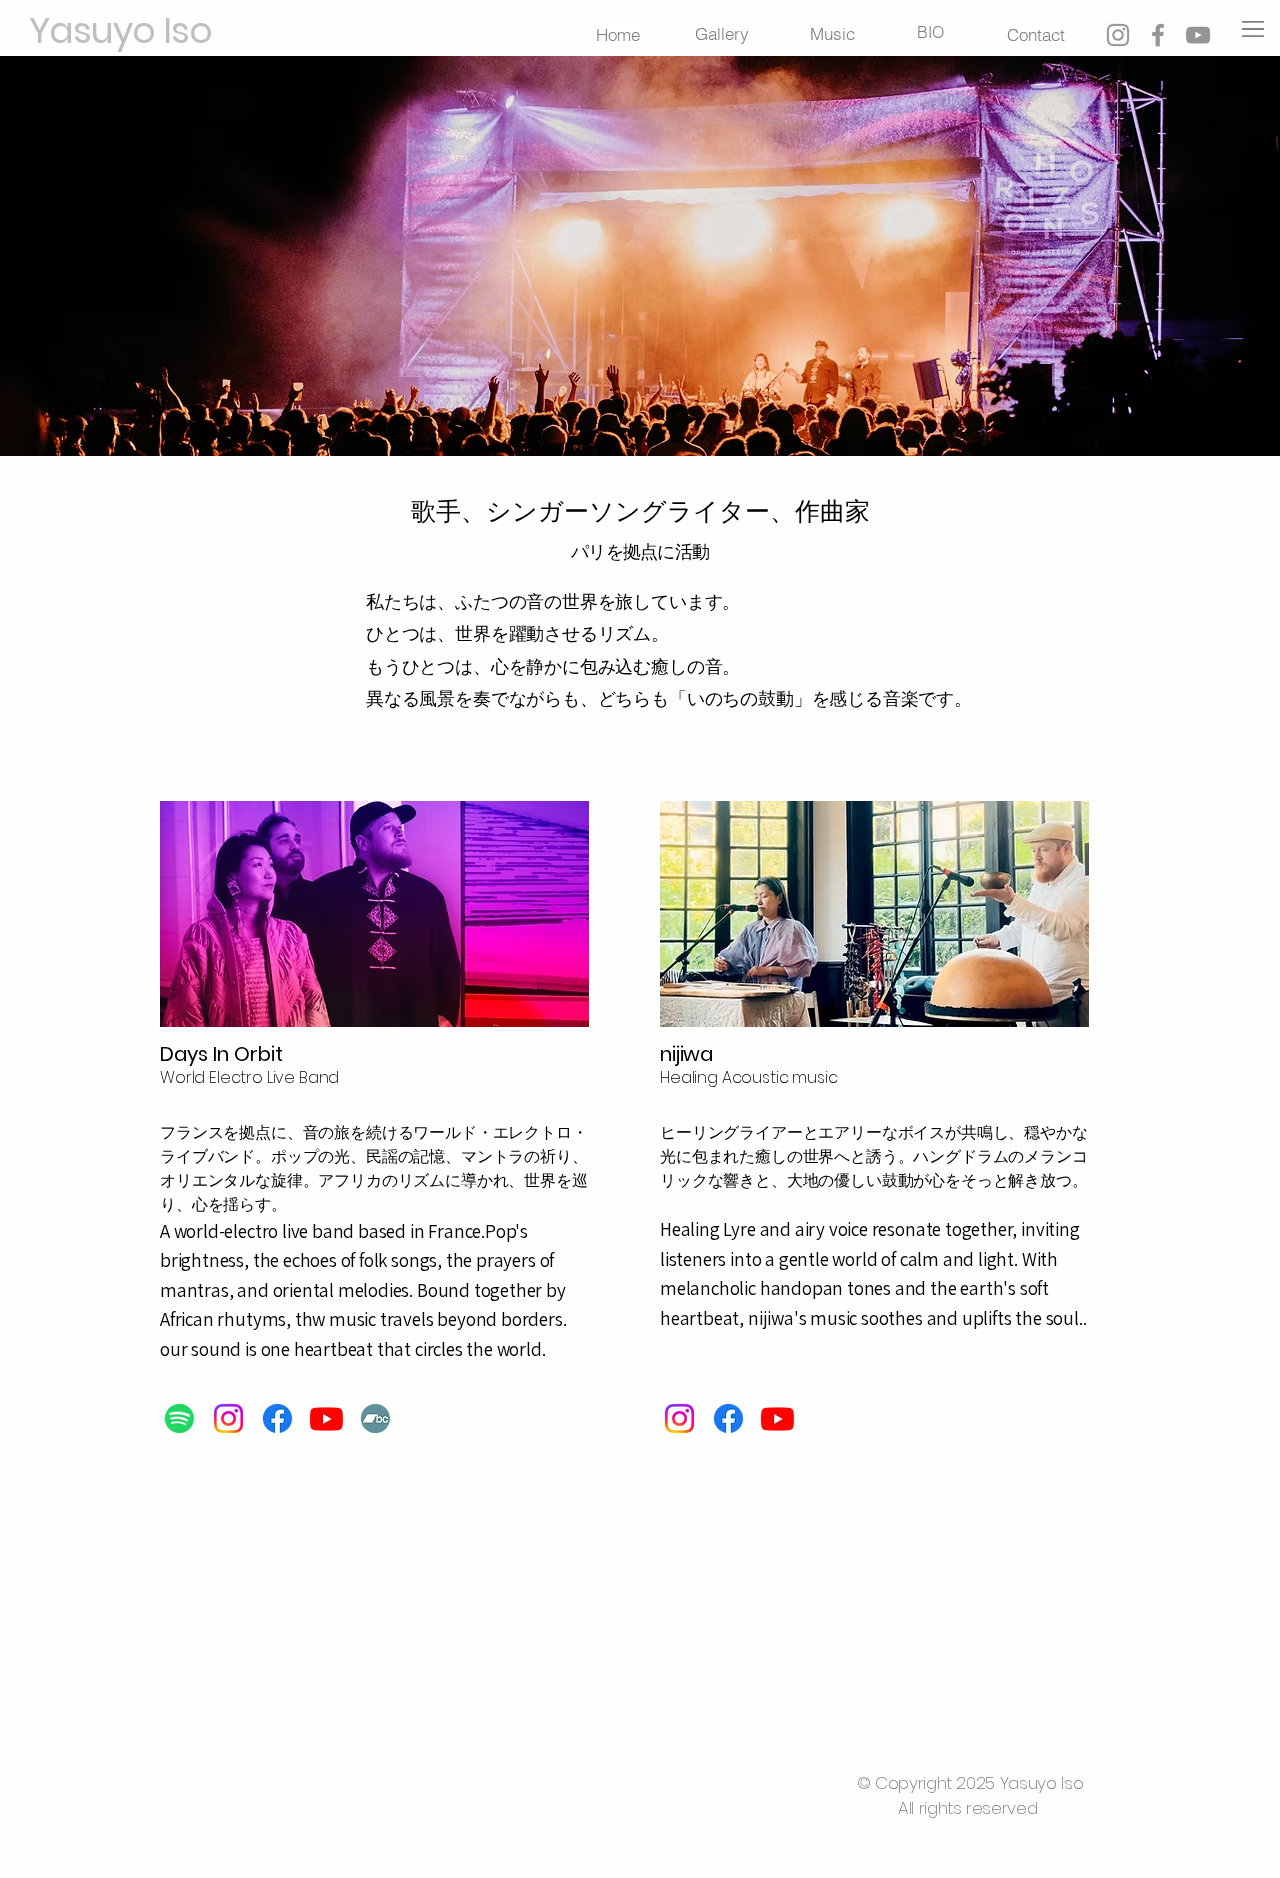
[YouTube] (1198, 35)
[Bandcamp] (375, 1418)
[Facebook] (1158, 35)
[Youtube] (326, 1418)
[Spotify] (179, 1418)
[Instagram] (1118, 35)
